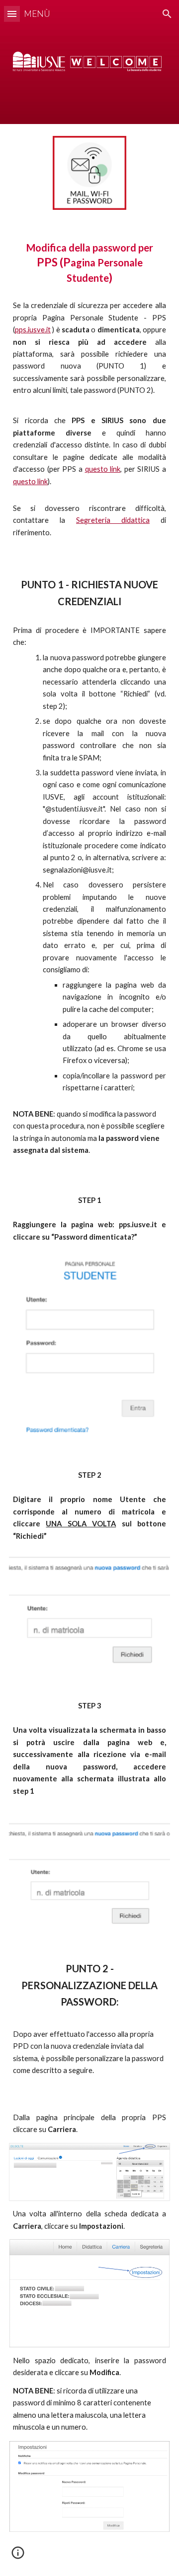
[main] (89, 263)
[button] (12, 14)
